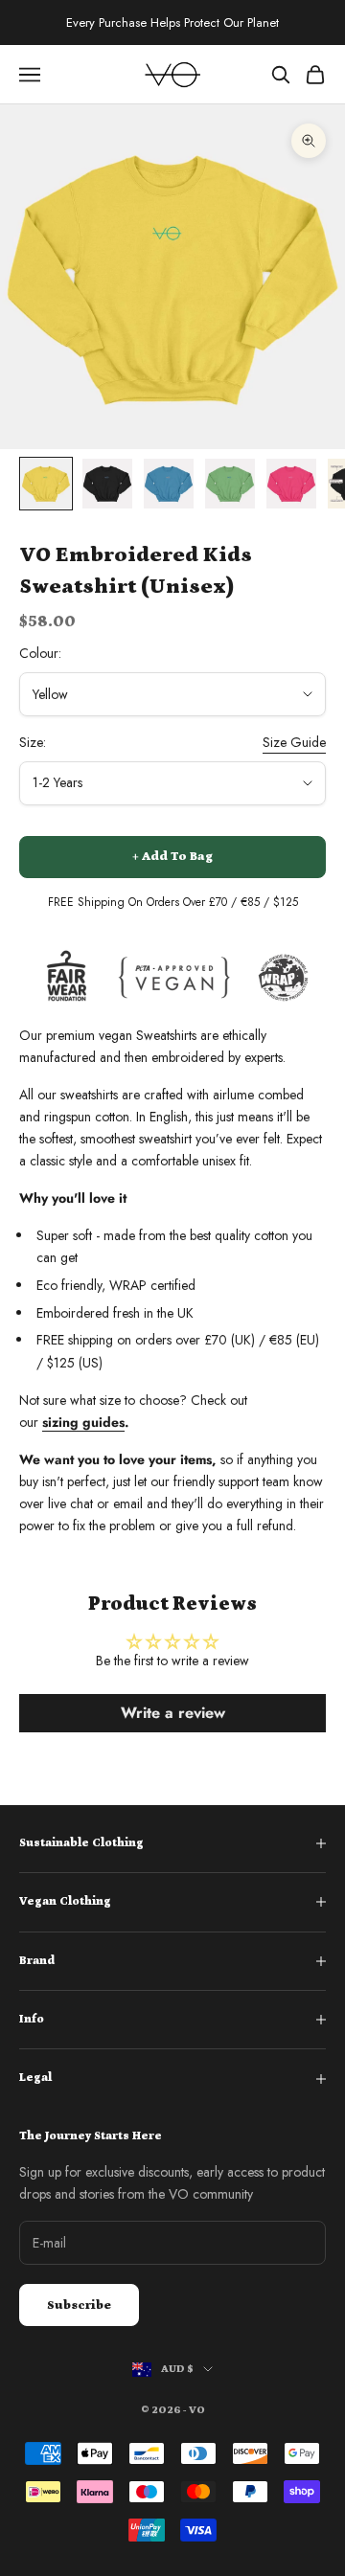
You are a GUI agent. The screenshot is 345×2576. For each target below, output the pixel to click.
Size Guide (294, 742)
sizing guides (83, 1422)
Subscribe (79, 2305)
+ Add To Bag (172, 857)
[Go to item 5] (291, 484)
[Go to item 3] (169, 484)
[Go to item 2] (107, 484)
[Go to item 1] (46, 484)
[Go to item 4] (230, 484)
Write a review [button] (173, 1713)
